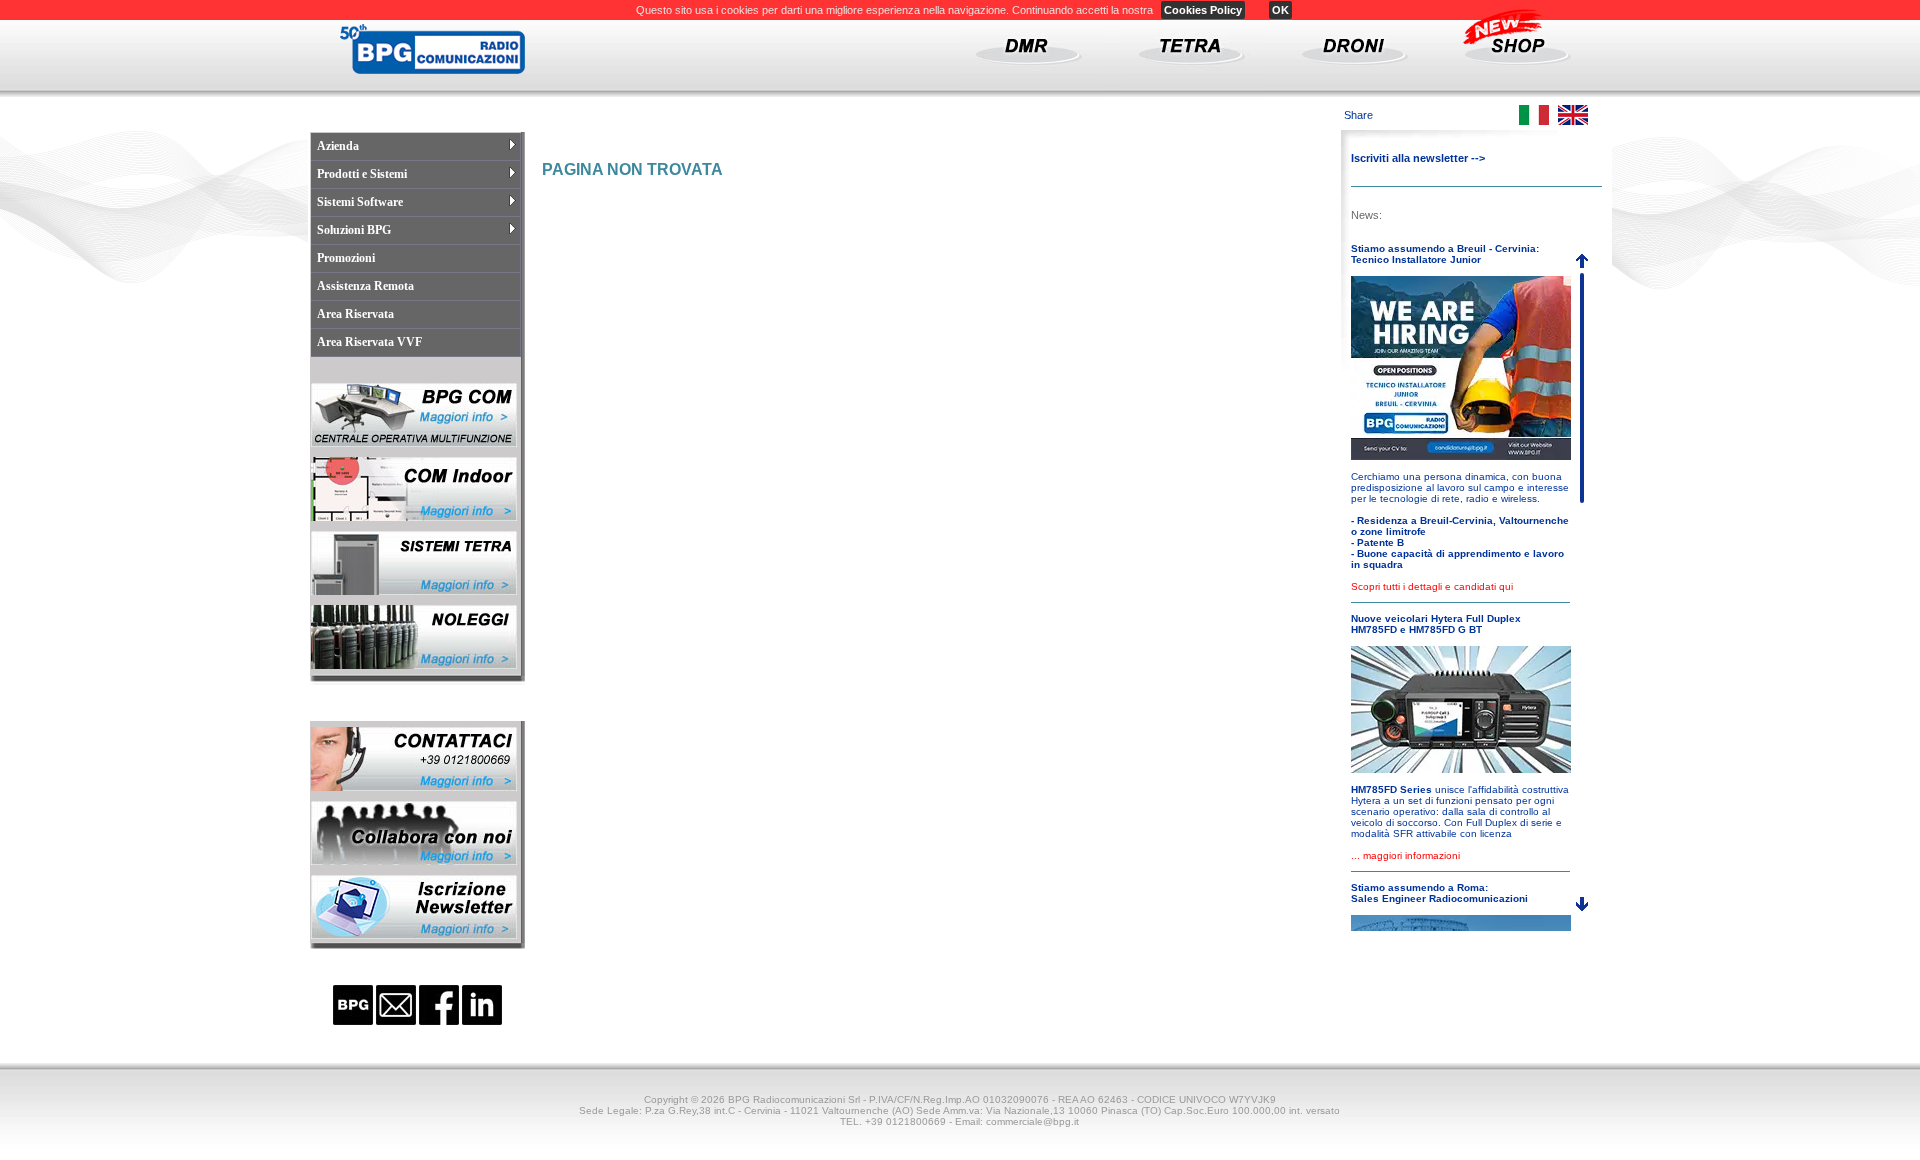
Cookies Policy (1203, 10)
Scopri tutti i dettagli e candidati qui (1432, 586)
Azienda (338, 146)
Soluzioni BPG (354, 230)
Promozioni (346, 258)
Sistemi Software (360, 202)
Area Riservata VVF (369, 342)
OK (1280, 10)
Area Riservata (355, 314)
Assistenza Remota (365, 286)
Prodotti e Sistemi (362, 174)
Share (1358, 115)
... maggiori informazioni (1405, 855)
